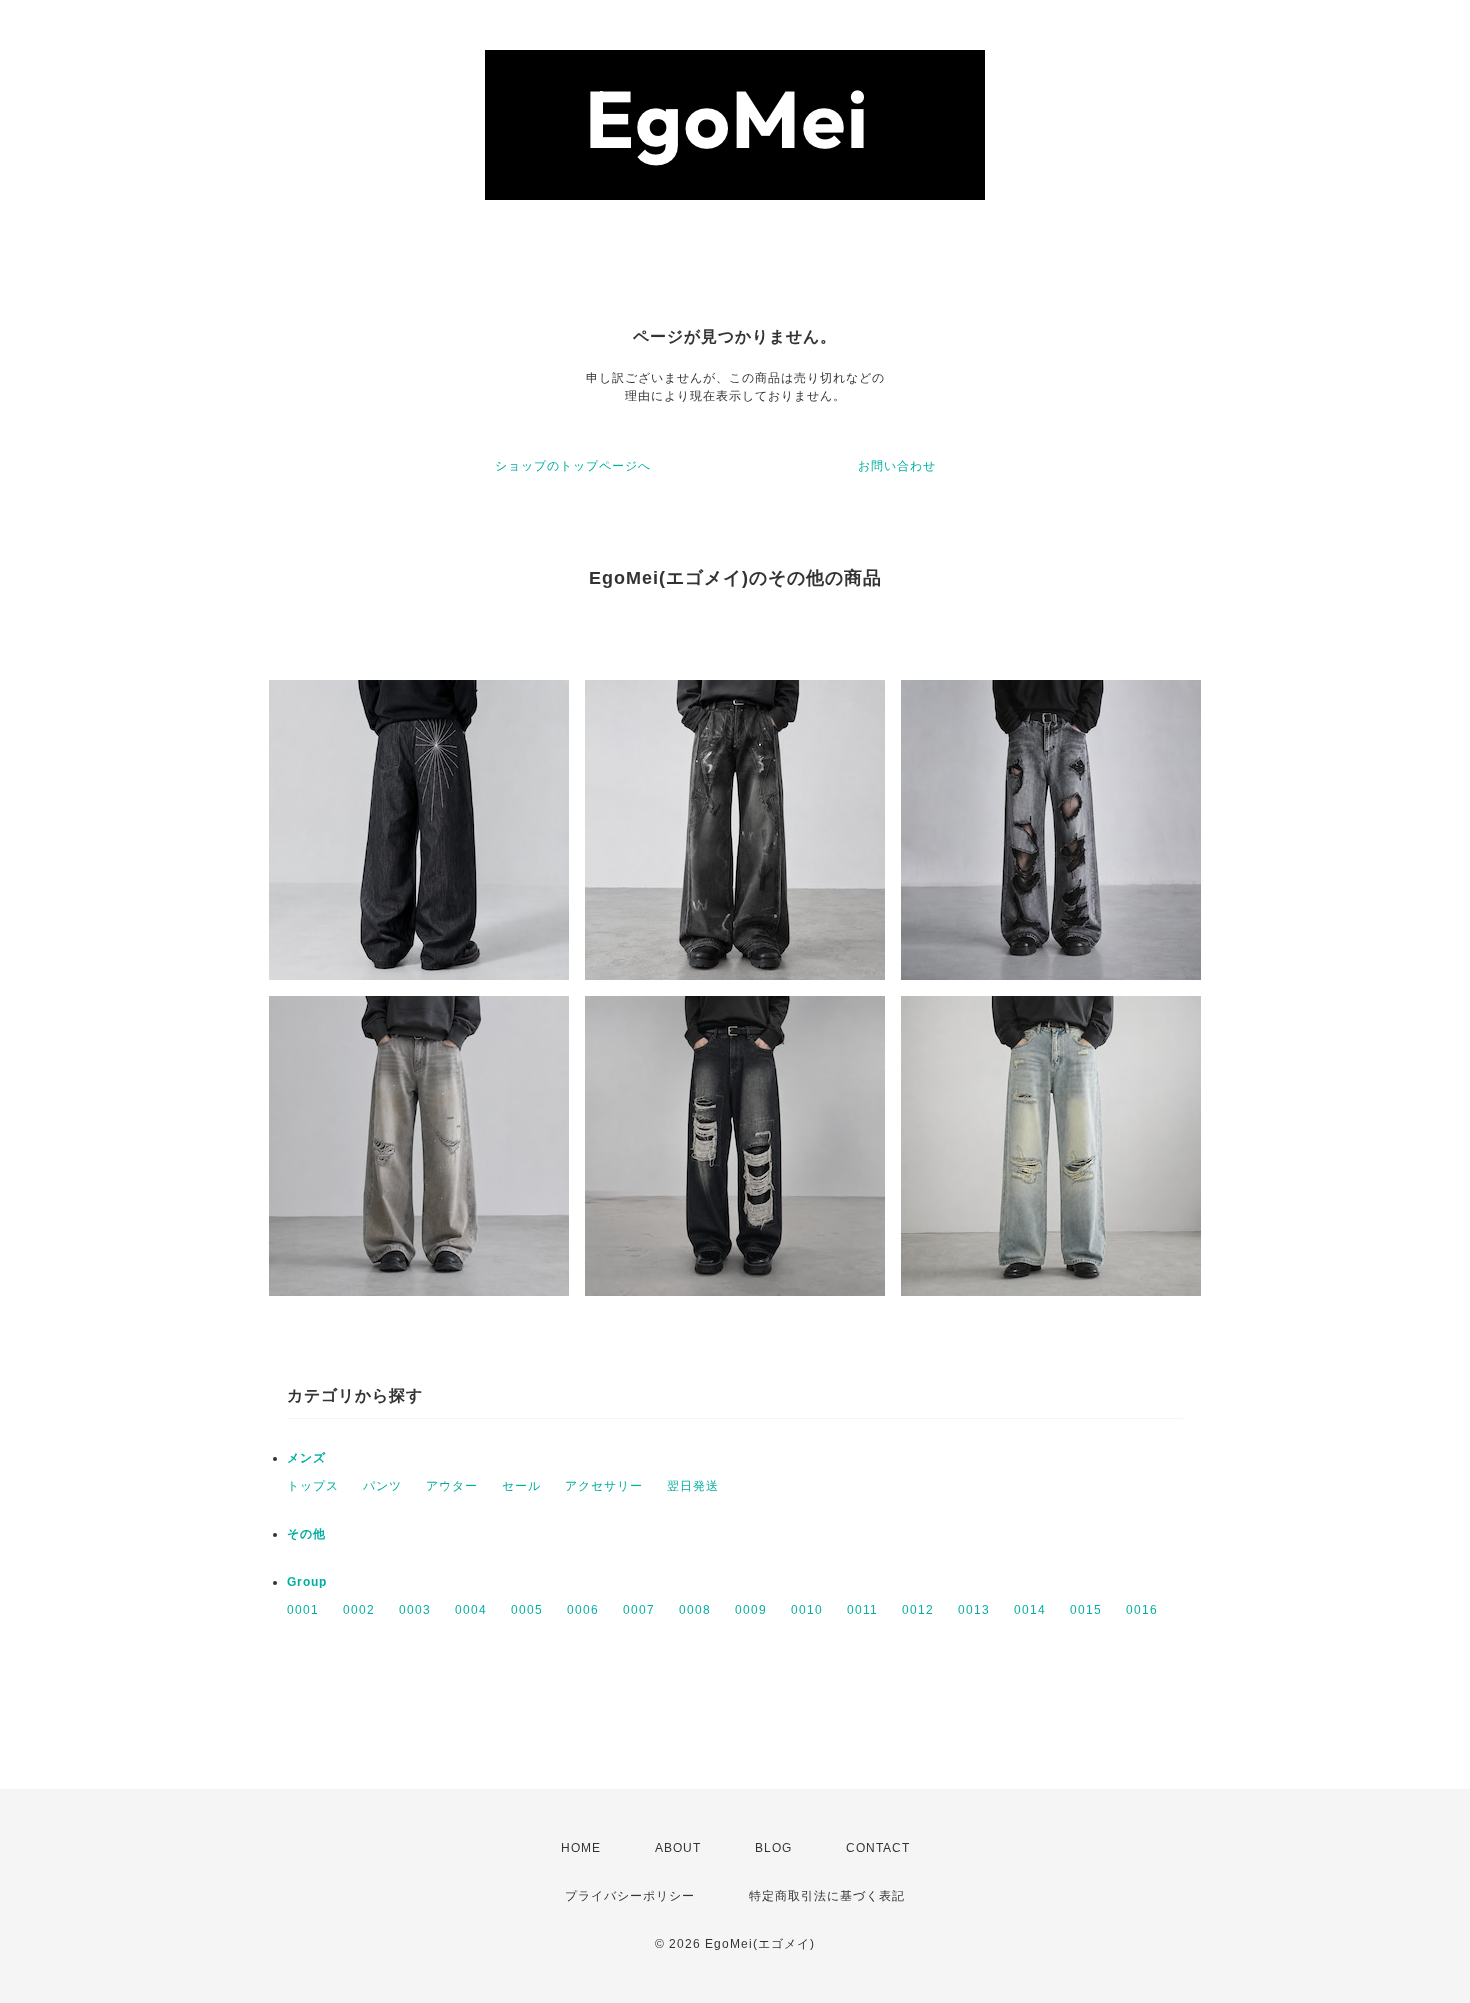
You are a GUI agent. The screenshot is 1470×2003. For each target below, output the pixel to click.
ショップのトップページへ (573, 466)
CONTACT (878, 1848)
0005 (527, 1610)
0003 (415, 1610)
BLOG (773, 1848)
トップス (313, 1486)
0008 (695, 1610)
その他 (306, 1534)
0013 (974, 1610)
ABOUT (678, 1848)
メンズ (306, 1458)
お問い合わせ (897, 466)
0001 (303, 1610)
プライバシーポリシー (630, 1896)
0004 (471, 1610)
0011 (862, 1610)
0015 (1086, 1610)
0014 (1030, 1610)
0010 (807, 1610)
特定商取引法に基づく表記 (827, 1896)
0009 (751, 1610)
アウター (452, 1486)
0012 (918, 1610)
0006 (583, 1610)
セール (521, 1486)
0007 (639, 1610)
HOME (581, 1848)
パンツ (382, 1486)
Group (307, 1582)
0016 (1142, 1610)
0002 (359, 1610)
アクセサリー (604, 1486)
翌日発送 (693, 1486)
